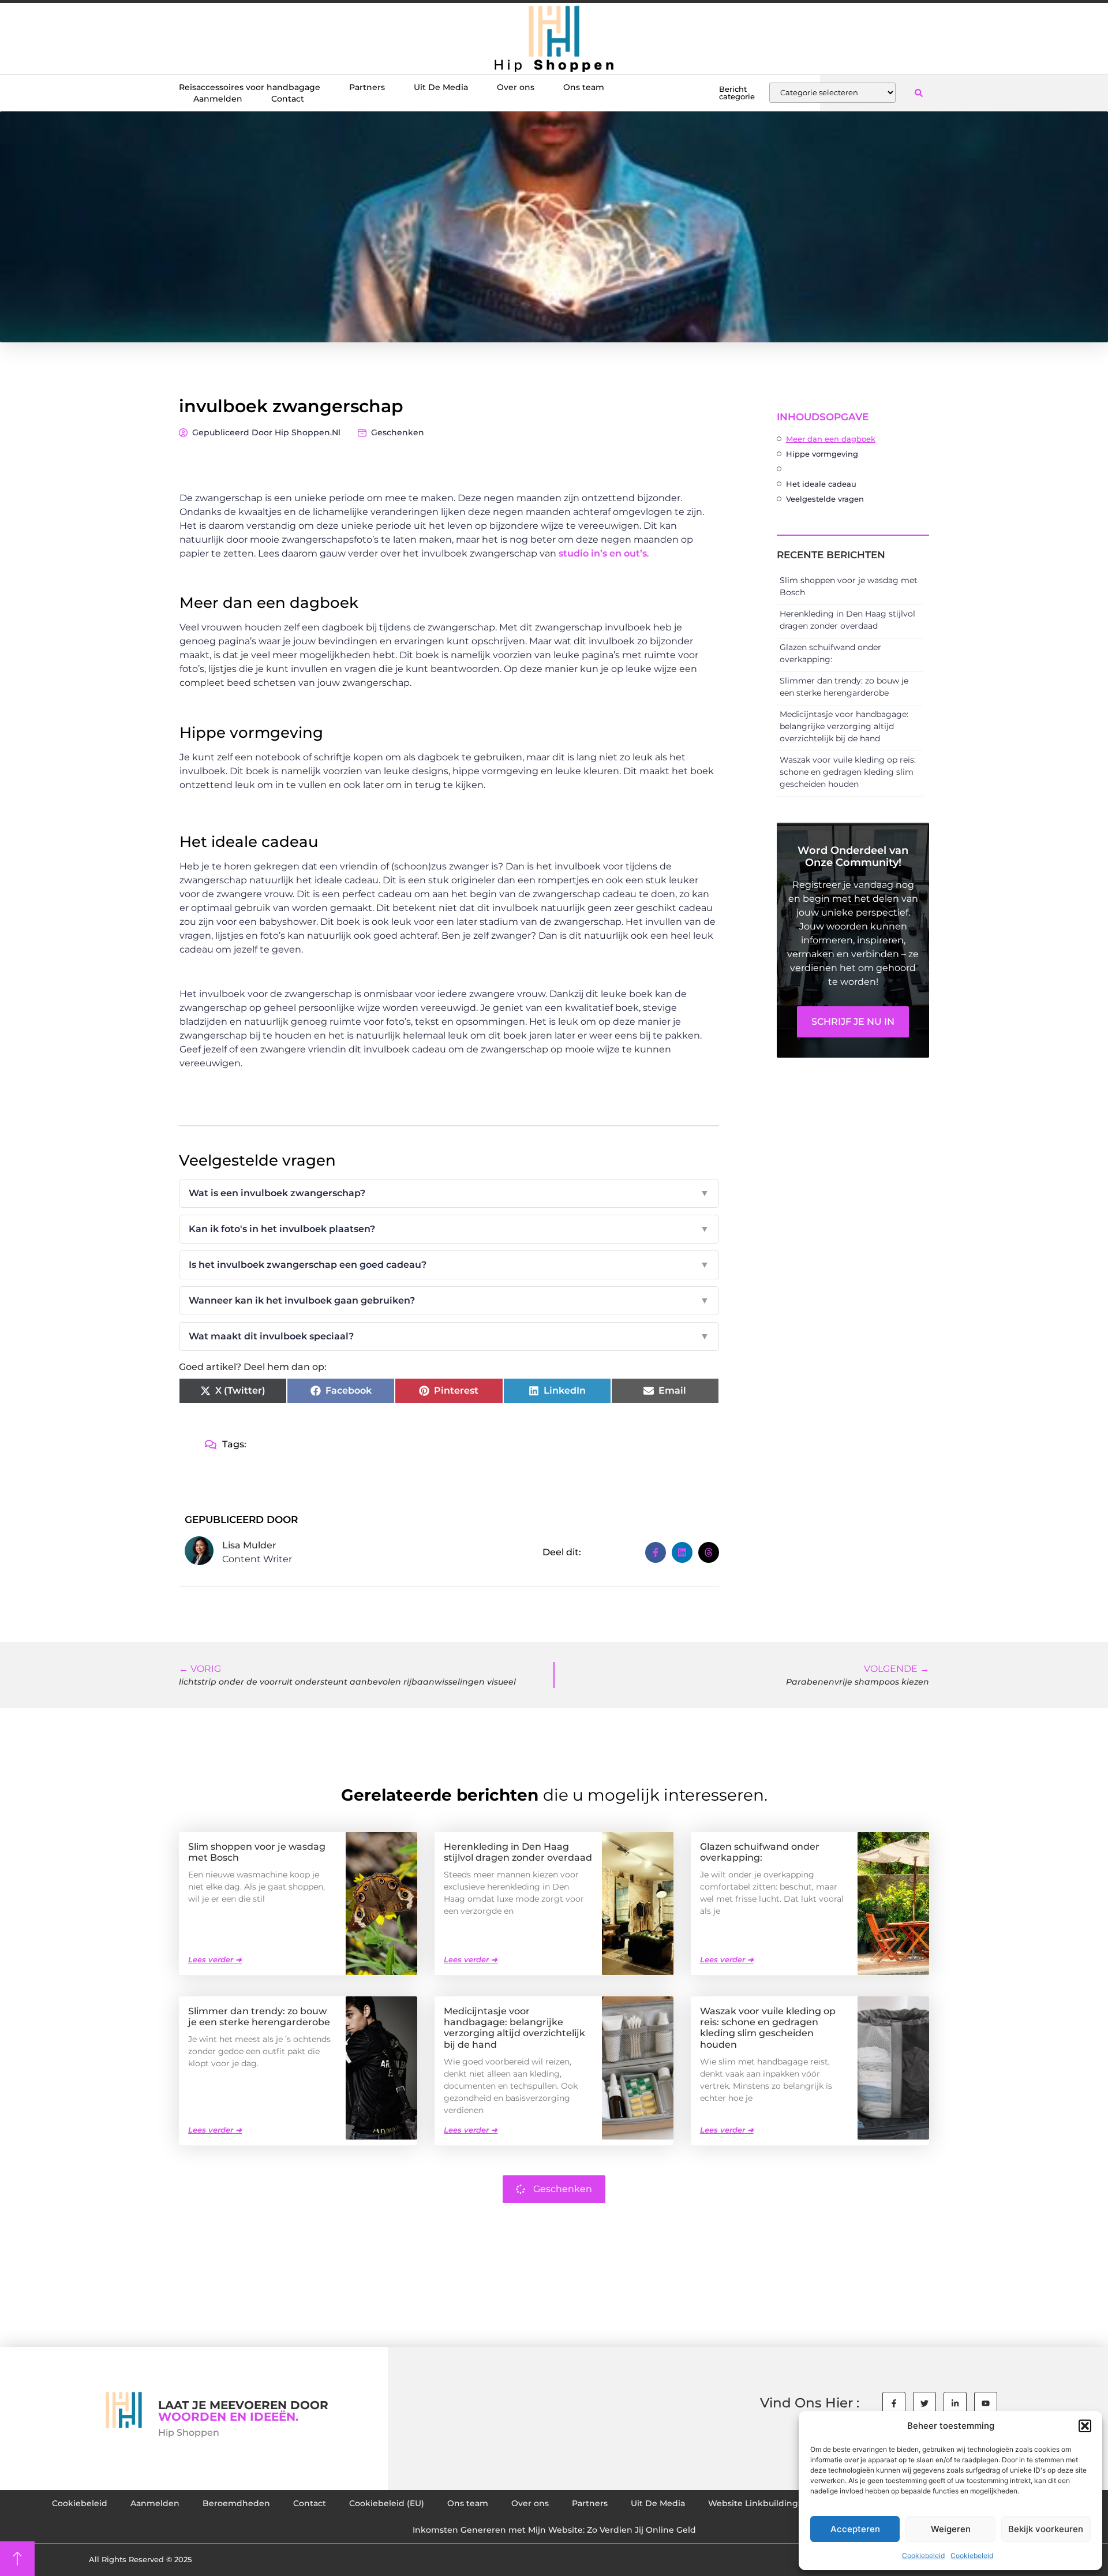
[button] (1085, 2426)
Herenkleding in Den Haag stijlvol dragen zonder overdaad (518, 1852)
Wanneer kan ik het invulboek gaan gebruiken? (449, 1300)
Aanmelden (218, 99)
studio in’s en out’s (603, 553)
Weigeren (951, 2529)
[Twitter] (924, 2403)
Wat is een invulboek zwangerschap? (449, 1193)
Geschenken (398, 432)
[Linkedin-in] (955, 2403)
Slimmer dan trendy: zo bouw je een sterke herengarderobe (259, 2017)
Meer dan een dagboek (831, 439)
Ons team (584, 87)
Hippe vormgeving (822, 454)
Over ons (516, 87)
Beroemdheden (236, 2503)
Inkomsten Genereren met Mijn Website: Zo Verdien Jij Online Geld (554, 2530)
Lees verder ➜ (215, 1959)
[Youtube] (986, 2403)
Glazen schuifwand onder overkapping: (760, 1852)
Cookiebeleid (923, 2556)
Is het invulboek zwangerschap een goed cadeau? (449, 1265)
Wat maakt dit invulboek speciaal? (449, 1336)
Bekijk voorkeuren (1046, 2529)
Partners (367, 87)
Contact (288, 99)
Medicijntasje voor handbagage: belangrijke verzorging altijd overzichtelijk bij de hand (844, 726)
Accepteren (855, 2529)
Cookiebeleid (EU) (387, 2503)
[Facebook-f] (894, 2403)
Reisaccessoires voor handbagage (250, 87)
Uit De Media (441, 87)
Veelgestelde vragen (825, 499)
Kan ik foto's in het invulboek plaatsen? (449, 1229)
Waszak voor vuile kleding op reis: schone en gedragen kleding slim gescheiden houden (848, 772)
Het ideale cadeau (821, 484)
